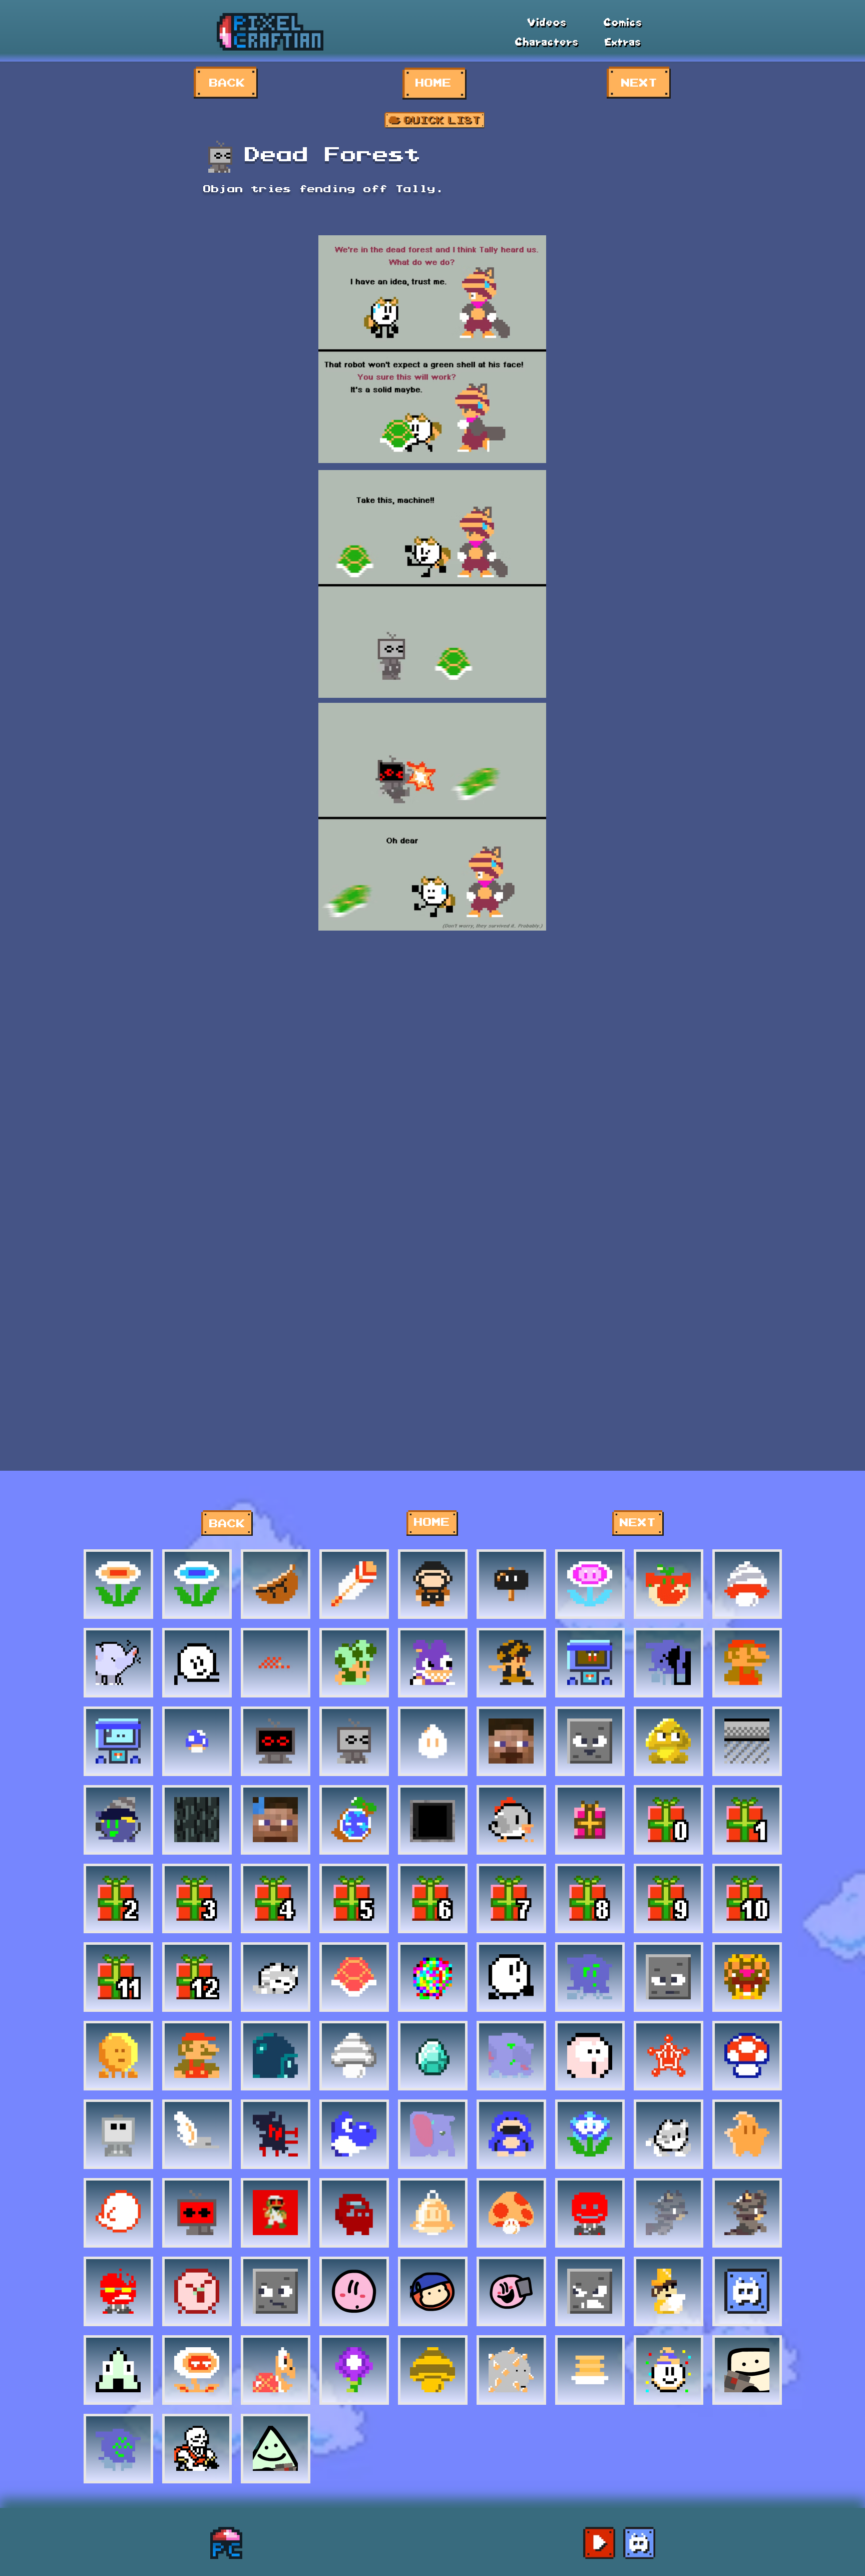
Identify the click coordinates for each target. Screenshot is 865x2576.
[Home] (226, 2543)
